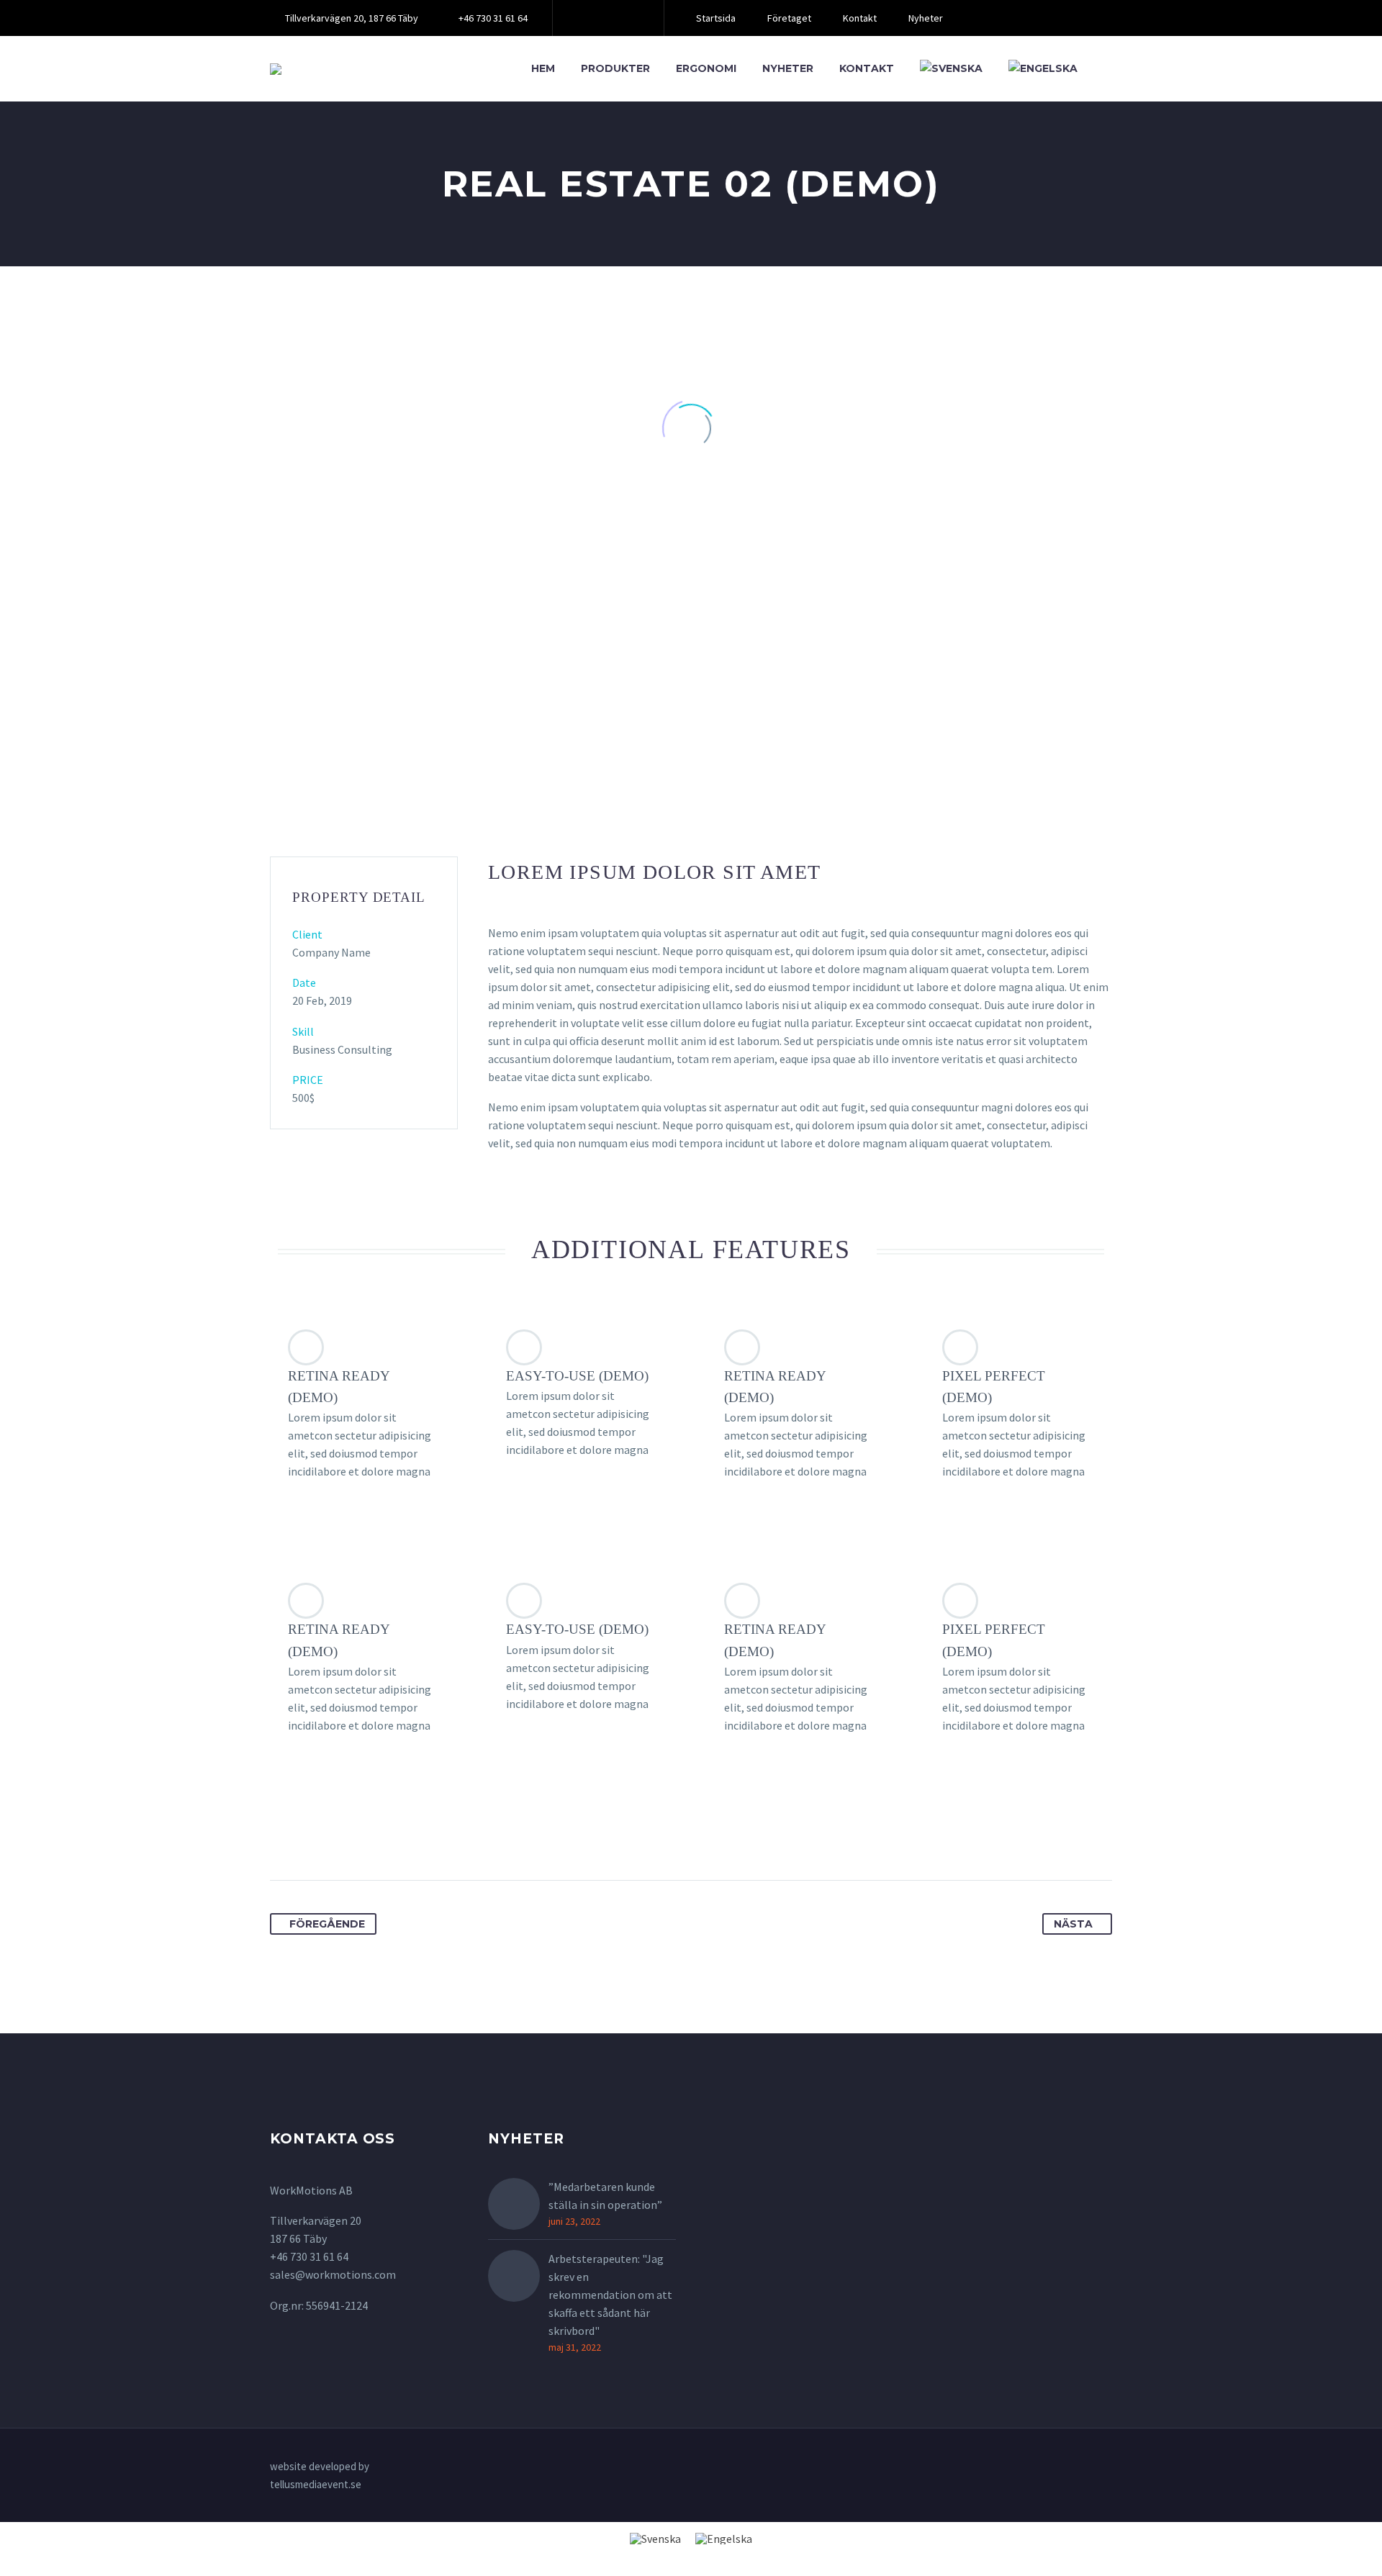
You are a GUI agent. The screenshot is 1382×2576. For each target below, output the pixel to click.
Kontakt (860, 18)
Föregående (327, 1924)
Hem (543, 68)
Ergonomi (706, 68)
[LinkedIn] (607, 18)
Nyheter (926, 18)
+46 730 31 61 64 (493, 18)
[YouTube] (628, 18)
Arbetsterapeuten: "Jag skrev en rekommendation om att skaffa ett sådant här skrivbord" (610, 2295)
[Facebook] (585, 18)
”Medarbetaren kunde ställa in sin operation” (605, 2196)
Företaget (789, 18)
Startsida (716, 18)
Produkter (615, 68)
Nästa (1073, 1924)
